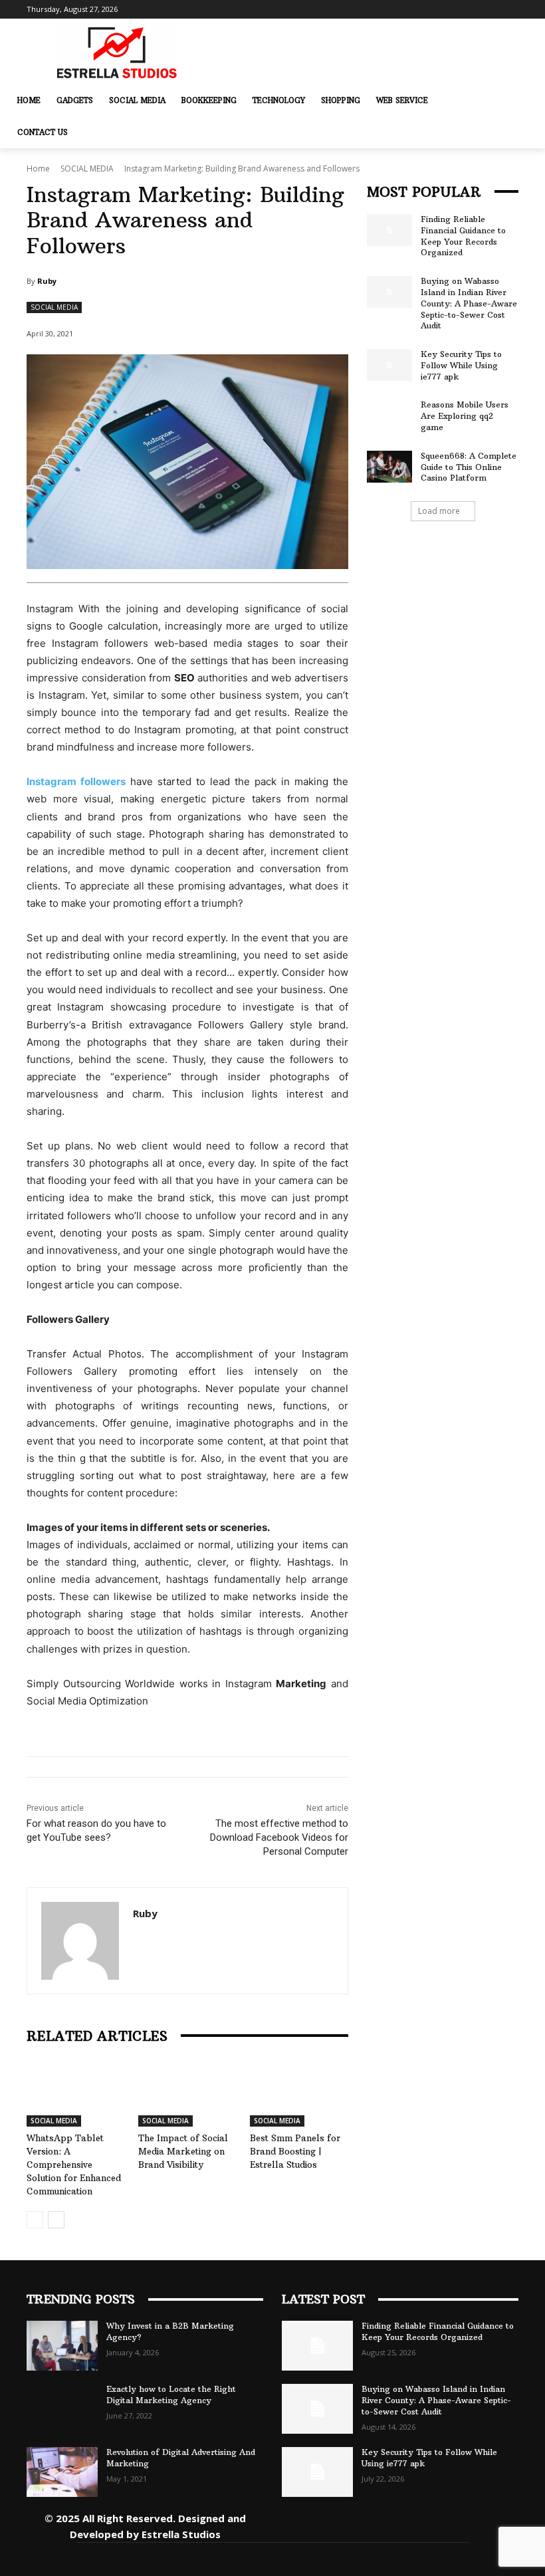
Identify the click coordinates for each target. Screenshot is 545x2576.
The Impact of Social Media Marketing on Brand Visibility (183, 2151)
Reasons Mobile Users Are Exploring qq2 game (465, 416)
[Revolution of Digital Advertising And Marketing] (62, 2472)
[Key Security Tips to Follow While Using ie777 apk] (389, 365)
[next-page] (56, 2220)
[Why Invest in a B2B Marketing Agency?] (62, 2346)
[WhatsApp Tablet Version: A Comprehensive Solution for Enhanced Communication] (76, 2093)
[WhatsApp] (460, 2525)
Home (38, 169)
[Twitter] (430, 2525)
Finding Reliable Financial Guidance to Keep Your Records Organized (463, 236)
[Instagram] (341, 2525)
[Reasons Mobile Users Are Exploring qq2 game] (389, 415)
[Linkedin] (371, 2525)
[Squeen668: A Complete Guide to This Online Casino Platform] (389, 467)
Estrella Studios (181, 2534)
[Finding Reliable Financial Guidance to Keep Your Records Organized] (389, 230)
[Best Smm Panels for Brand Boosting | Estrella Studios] (299, 2093)
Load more (439, 511)
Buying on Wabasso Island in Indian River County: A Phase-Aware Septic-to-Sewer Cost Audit (469, 303)
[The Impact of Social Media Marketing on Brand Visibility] (187, 2093)
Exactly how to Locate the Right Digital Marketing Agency (171, 2395)
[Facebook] (311, 2525)
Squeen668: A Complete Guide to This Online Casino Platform (469, 467)
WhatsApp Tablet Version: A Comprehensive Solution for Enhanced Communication (74, 2165)
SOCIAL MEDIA (87, 169)
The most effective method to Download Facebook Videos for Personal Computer (279, 1837)
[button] (506, 100)
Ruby (47, 281)
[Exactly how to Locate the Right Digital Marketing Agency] (62, 2409)
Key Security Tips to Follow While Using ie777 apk (461, 365)
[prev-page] (35, 2220)
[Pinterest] (400, 2525)
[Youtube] (490, 2525)
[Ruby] (80, 1941)
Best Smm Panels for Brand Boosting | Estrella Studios (295, 2151)
